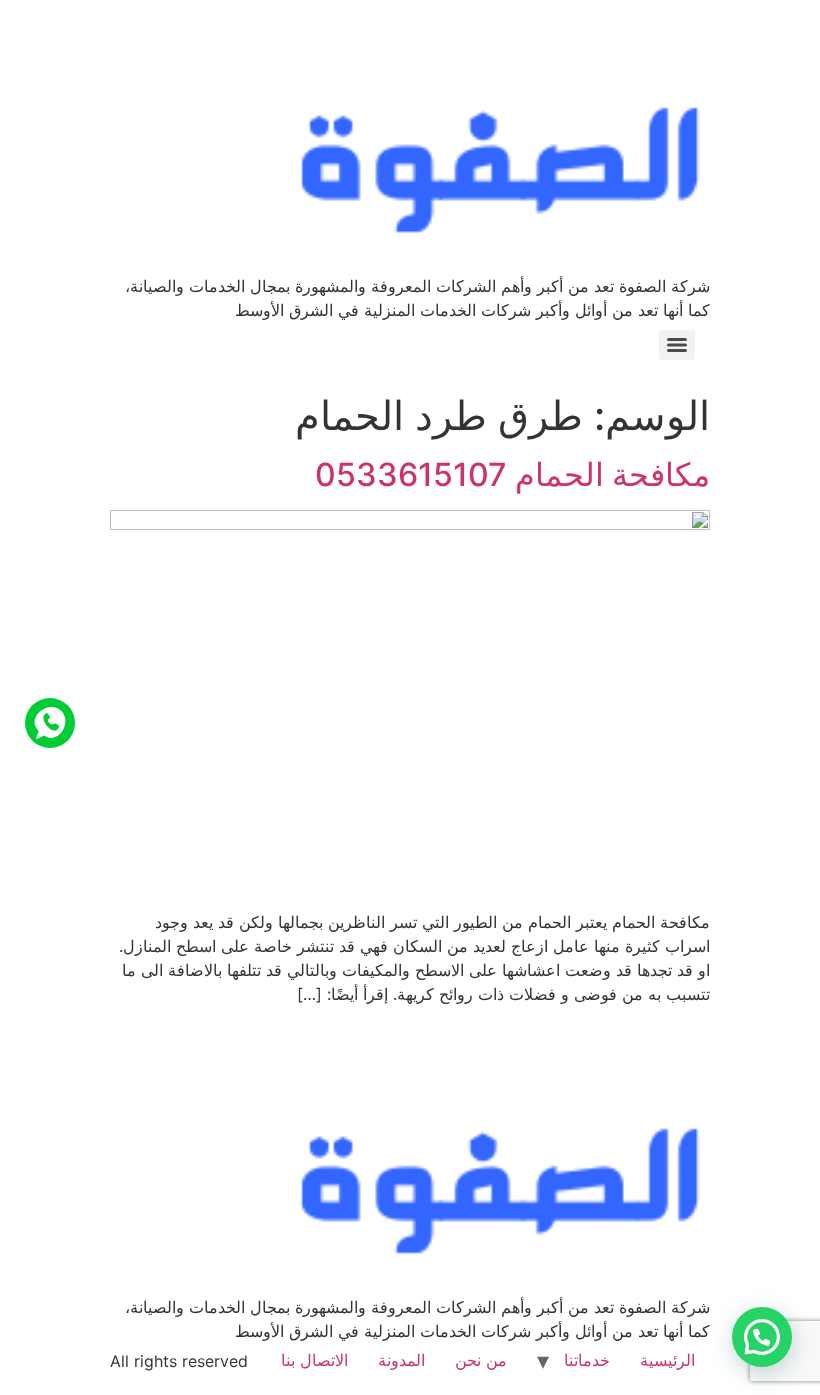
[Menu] (677, 345)
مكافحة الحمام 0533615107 (512, 474)
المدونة (401, 1360)
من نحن (481, 1360)
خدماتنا (587, 1360)
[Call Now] (50, 723)
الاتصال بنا (314, 1360)
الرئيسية (667, 1360)
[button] (762, 1337)
